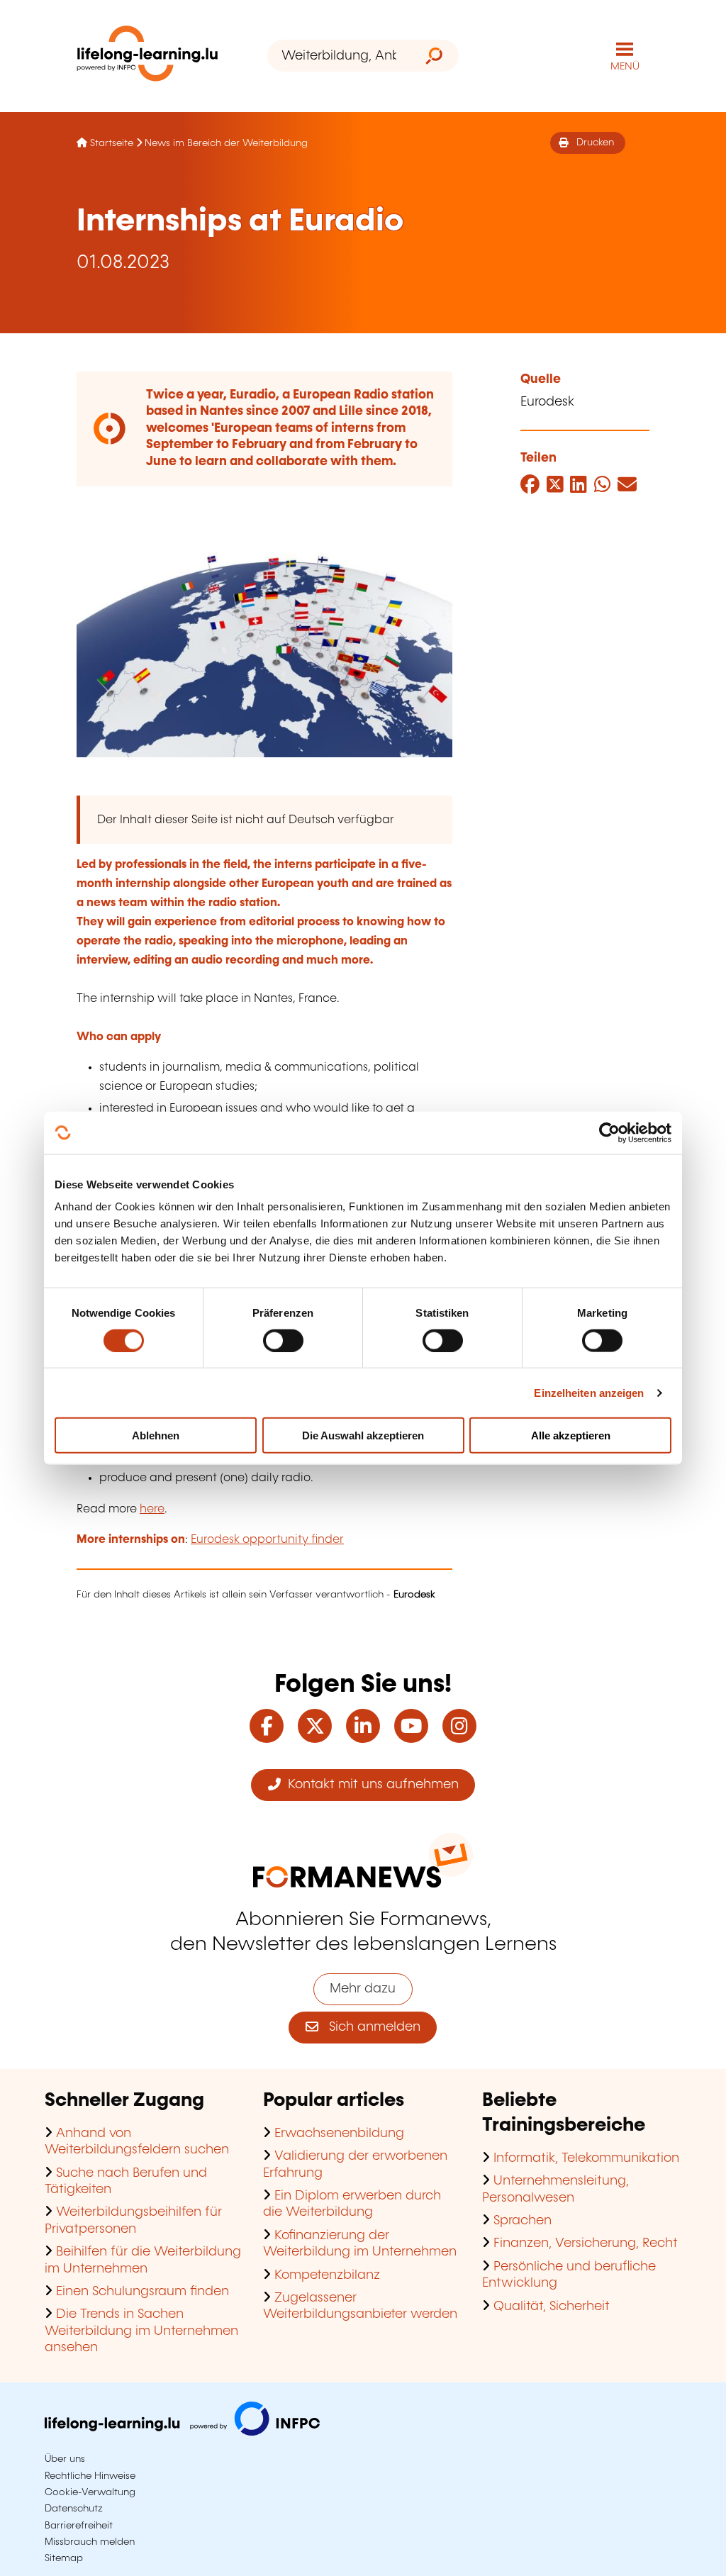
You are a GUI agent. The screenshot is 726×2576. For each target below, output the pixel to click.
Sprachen (523, 2221)
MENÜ (625, 67)
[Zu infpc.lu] (182, 2432)
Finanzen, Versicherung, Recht (586, 2243)
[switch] (283, 1340)
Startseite (112, 143)
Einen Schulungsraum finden (143, 2292)
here (152, 1509)
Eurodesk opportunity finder (267, 1540)
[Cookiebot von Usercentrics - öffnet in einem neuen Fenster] (609, 1132)
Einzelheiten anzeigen (589, 1392)
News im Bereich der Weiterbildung (226, 143)
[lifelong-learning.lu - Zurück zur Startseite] (147, 56)
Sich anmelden (369, 2027)
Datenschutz (74, 2509)
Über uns (65, 2459)
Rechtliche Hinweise (90, 2476)
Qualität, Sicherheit (552, 2307)
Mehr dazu (363, 1989)
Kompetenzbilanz (327, 2275)
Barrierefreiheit (79, 2526)
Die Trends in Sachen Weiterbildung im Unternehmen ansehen (141, 2331)
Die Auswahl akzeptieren (363, 1435)
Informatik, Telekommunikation (586, 2158)
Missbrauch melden (90, 2542)
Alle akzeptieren (571, 1435)
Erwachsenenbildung (339, 2134)
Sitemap (64, 2558)
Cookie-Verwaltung (90, 2492)
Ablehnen (156, 1435)
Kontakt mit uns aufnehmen (370, 1785)
